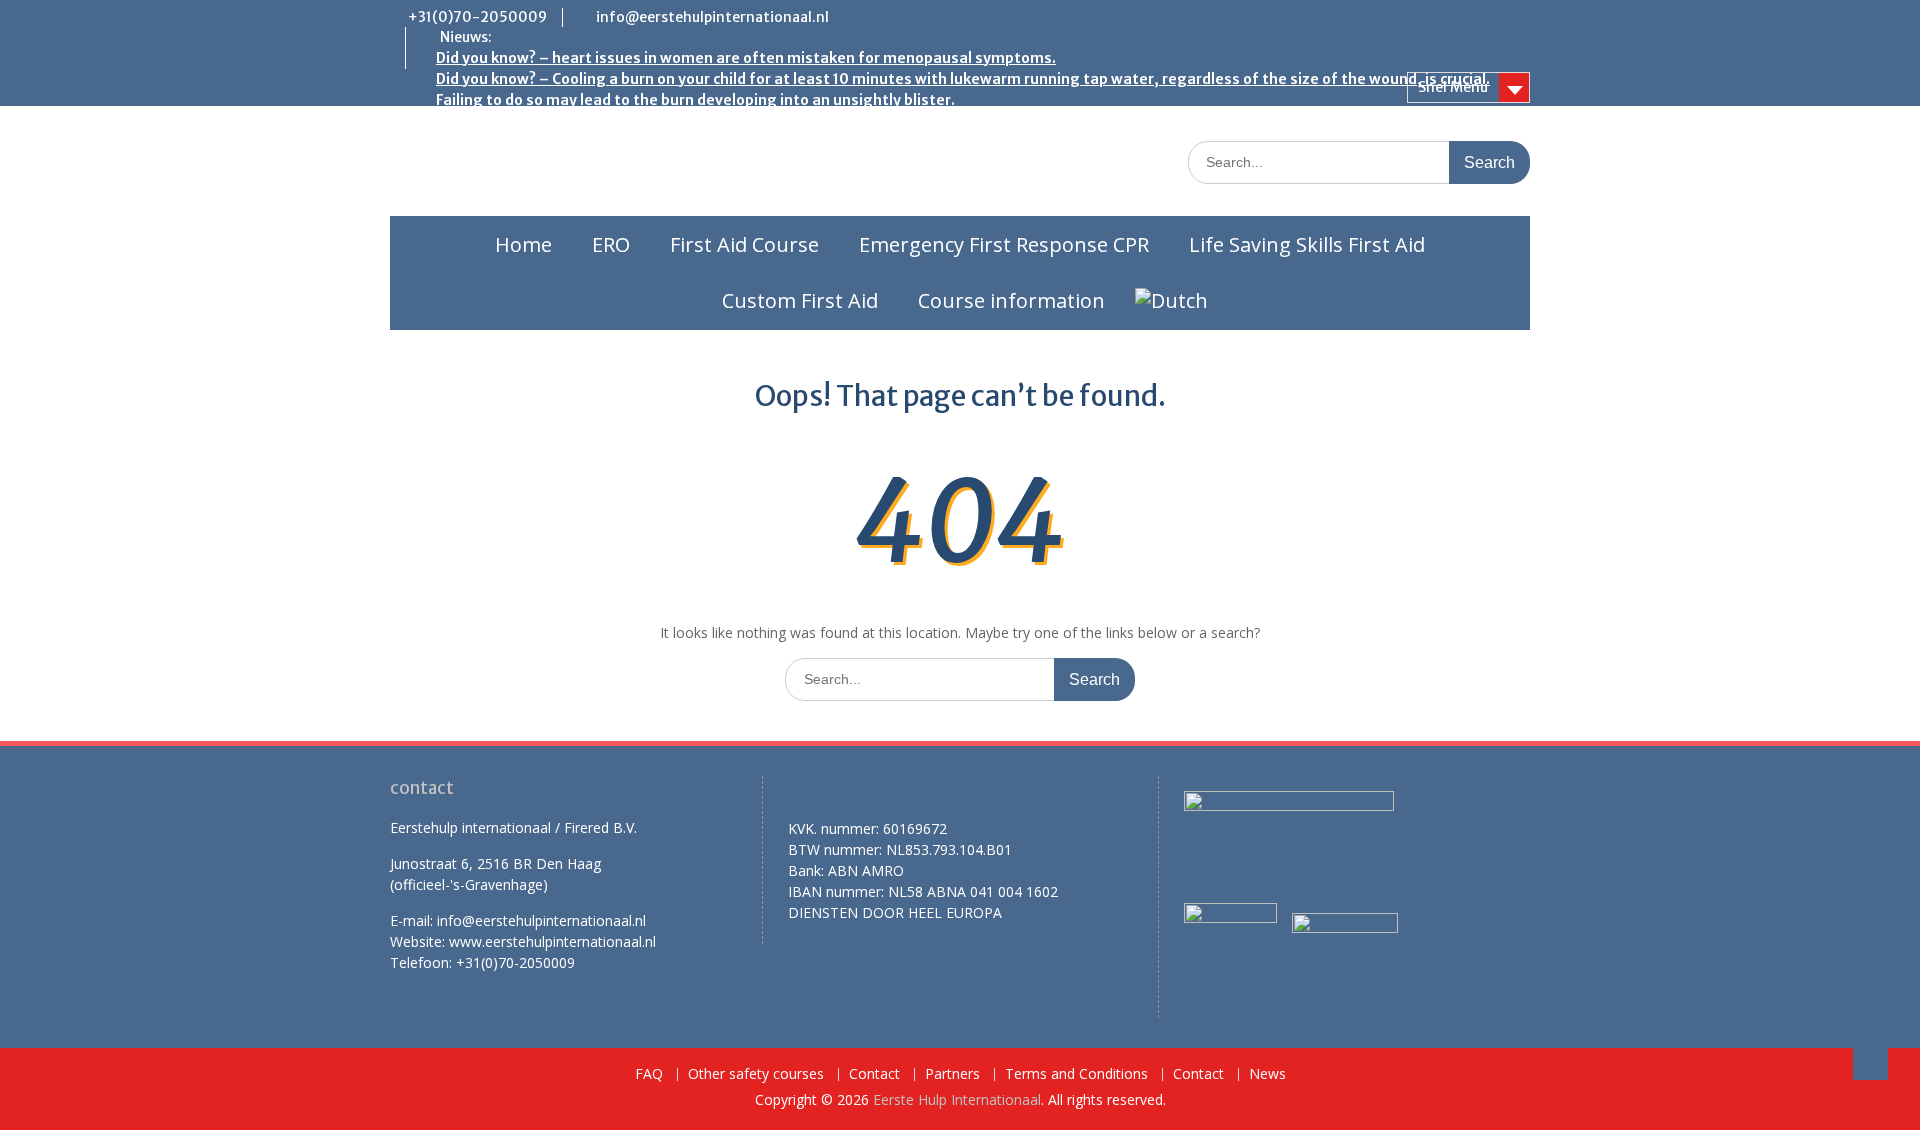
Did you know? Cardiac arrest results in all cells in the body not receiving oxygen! (720, 205)
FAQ (649, 1074)
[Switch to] (1171, 301)
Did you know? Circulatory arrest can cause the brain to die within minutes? (702, 184)
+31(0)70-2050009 (477, 17)
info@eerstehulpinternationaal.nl (712, 17)
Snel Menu (1453, 87)
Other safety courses (756, 1074)
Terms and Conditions (1076, 1074)
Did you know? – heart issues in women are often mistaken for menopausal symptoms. (746, 58)
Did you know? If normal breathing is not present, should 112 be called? (685, 163)
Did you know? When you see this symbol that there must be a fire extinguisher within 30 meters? (783, 121)
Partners (952, 1074)
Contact (874, 1074)
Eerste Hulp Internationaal (957, 1099)
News (1267, 1074)
